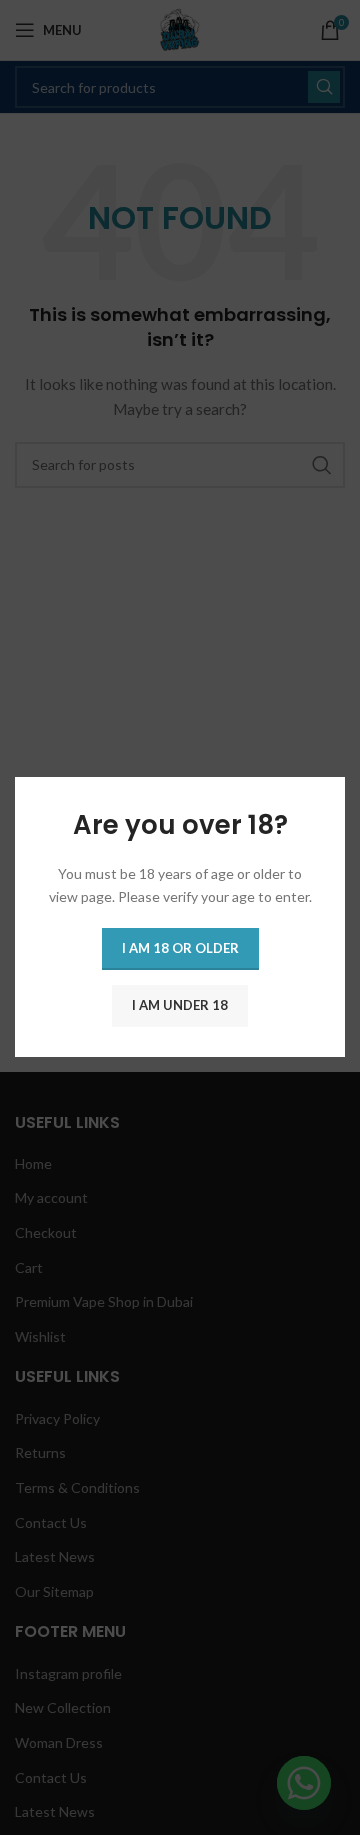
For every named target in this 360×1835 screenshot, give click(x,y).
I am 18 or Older (180, 949)
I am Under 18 (180, 1006)
